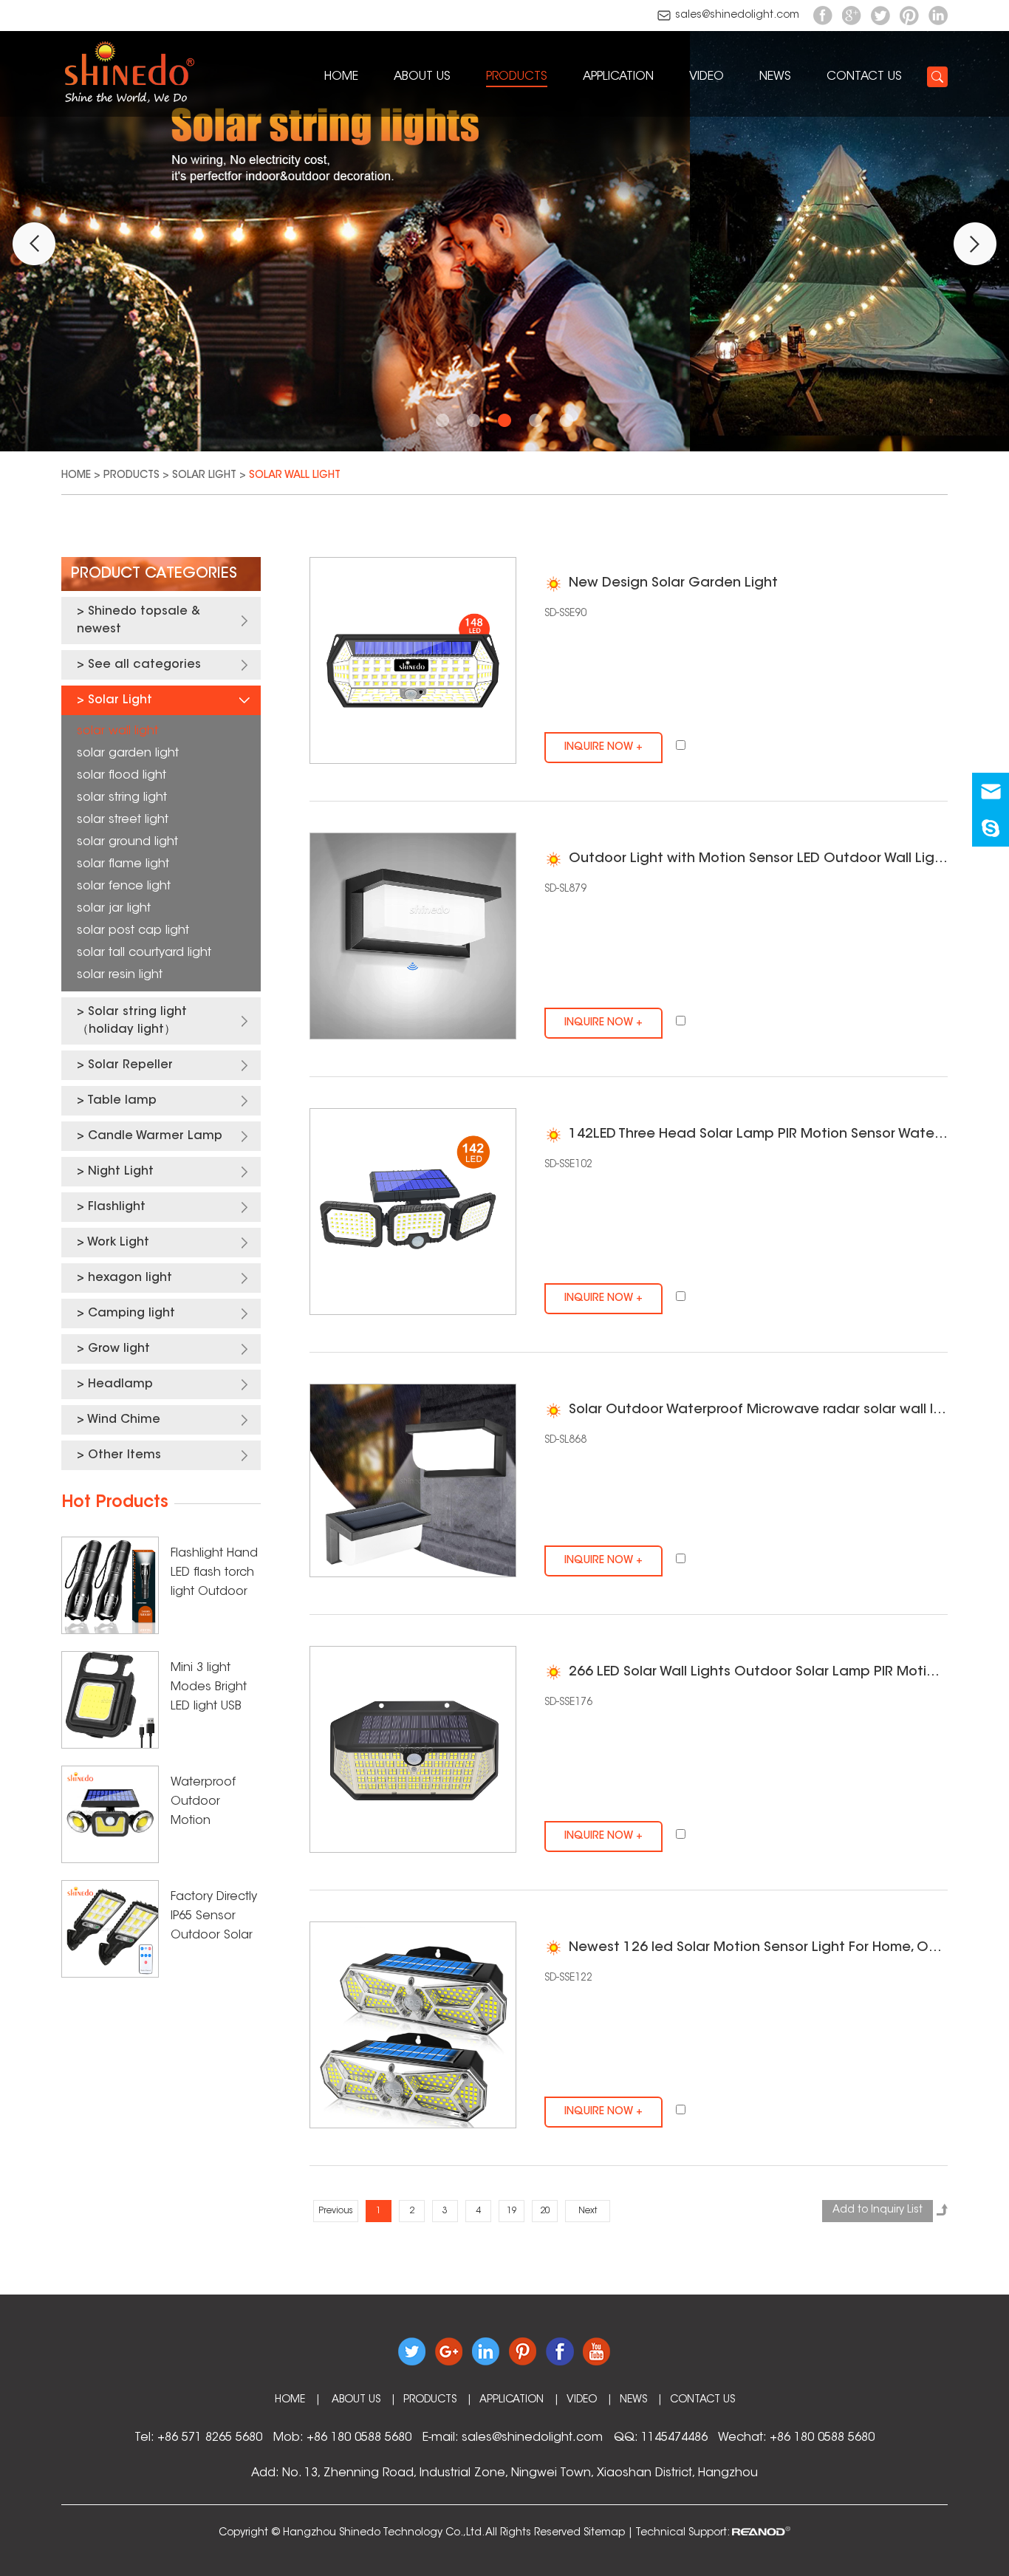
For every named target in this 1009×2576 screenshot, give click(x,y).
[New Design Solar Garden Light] (413, 660)
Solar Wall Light (295, 476)
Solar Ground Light (127, 842)
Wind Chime (124, 1420)
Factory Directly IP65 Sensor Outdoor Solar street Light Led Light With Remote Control (215, 1918)
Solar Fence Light (124, 886)
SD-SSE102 (568, 1165)
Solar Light (204, 476)
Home (341, 77)
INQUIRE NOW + (603, 748)
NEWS (775, 77)
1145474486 (674, 2438)
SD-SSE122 (568, 1978)
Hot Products (115, 1503)
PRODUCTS (517, 77)
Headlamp (120, 1384)
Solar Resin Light (120, 975)
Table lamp (122, 1101)
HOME (290, 2400)
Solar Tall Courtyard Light (144, 953)
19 (512, 2211)
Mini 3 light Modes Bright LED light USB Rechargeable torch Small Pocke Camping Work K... (213, 1689)
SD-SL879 (565, 889)
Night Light (121, 1172)
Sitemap (604, 2533)
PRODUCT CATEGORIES (154, 574)
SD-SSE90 (565, 614)
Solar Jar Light (114, 909)
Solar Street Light (123, 820)
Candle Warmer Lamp (155, 1136)
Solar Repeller (130, 1065)
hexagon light (130, 1278)
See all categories (144, 665)
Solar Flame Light (123, 864)
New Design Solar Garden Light (673, 584)
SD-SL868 (565, 1441)
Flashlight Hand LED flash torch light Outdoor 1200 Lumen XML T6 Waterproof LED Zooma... (215, 1575)
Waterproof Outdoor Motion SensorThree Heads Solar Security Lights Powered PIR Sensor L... (211, 1804)
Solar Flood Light (122, 776)
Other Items (124, 1455)
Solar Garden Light (128, 754)
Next (588, 2211)
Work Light (118, 1243)
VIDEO (707, 77)
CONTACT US (864, 77)
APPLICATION (618, 77)
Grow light (119, 1349)
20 (545, 2211)
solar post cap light (133, 931)
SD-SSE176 (568, 1703)
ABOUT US (422, 77)
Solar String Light (122, 798)
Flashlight (117, 1207)
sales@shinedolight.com (737, 16)
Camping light (131, 1313)
